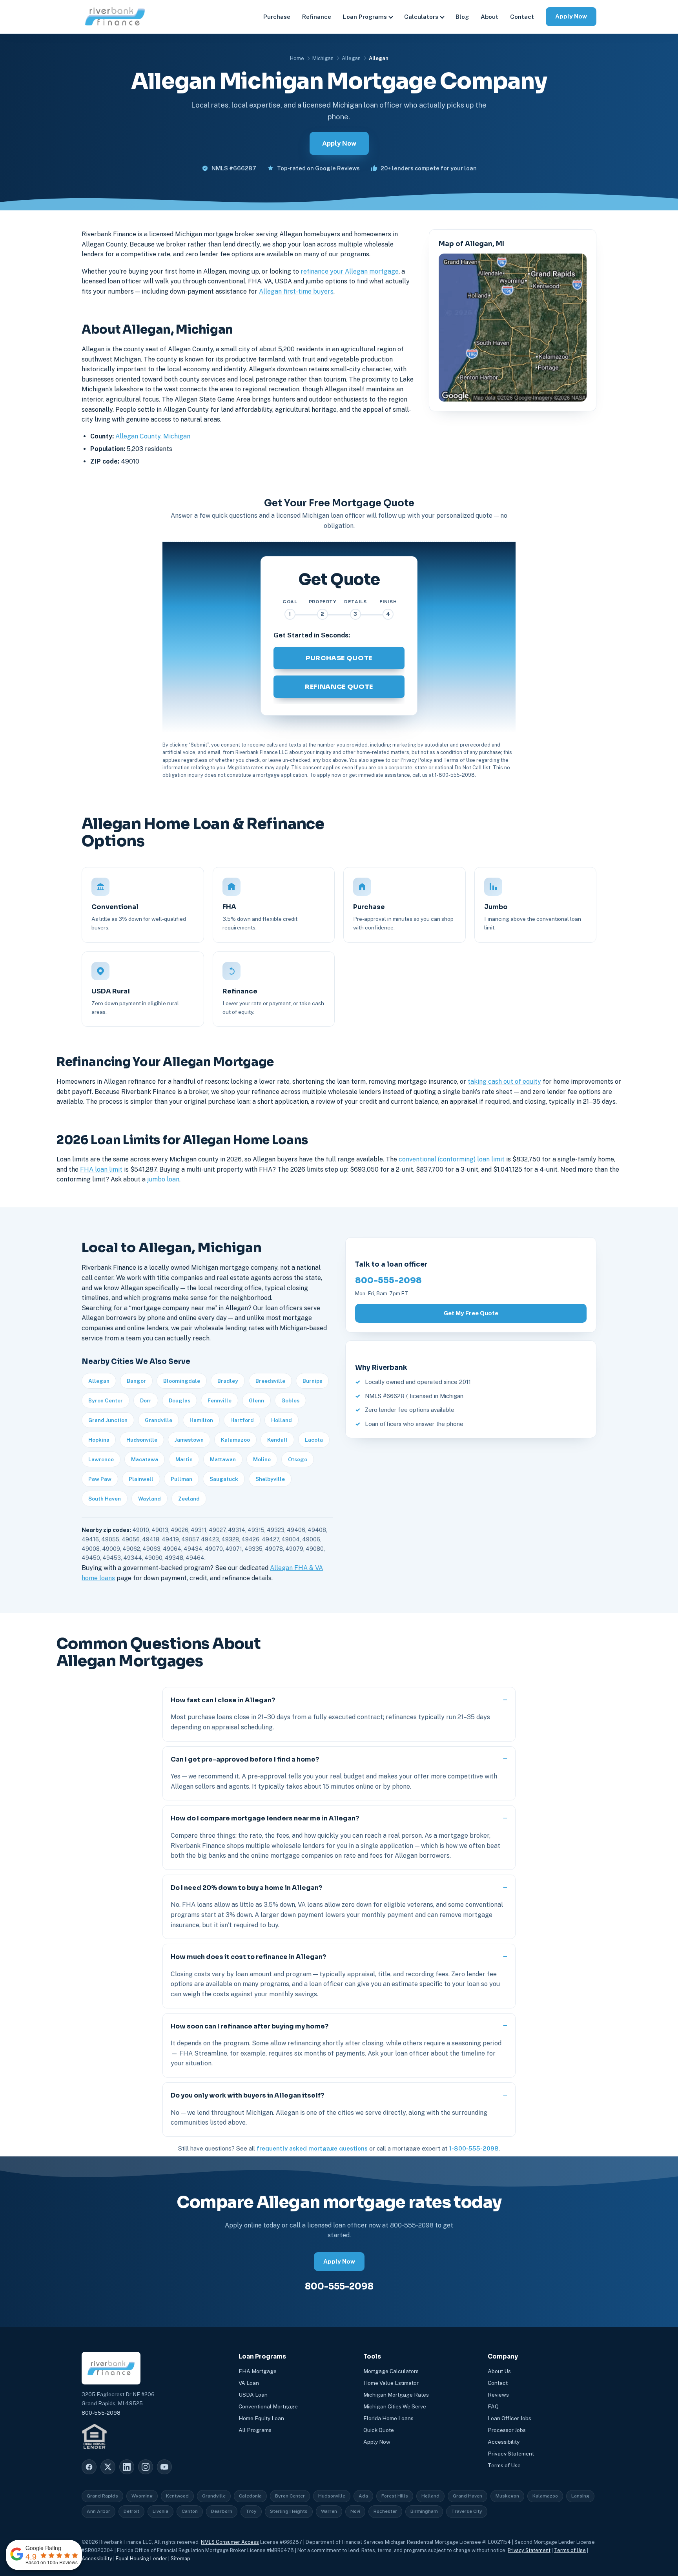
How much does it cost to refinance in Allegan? (248, 1957)
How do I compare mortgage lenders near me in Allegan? (265, 1818)
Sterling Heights (289, 2511)
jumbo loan (163, 1179)
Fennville (220, 1400)
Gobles (290, 1400)
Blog (462, 17)
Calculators (421, 17)
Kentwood (177, 2496)
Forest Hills (395, 2496)
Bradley (228, 1381)
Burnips (312, 1381)
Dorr (146, 1400)
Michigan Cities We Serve (395, 2406)
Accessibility (504, 2442)
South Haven (105, 1499)
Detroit (131, 2511)
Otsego (298, 1459)
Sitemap (180, 2559)
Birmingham (424, 2511)
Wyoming (142, 2496)
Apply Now (571, 16)
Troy (251, 2511)
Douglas (180, 1400)
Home (297, 58)
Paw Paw (100, 1479)
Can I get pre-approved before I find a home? (245, 1759)
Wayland (149, 1499)
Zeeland (189, 1499)
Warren (329, 2511)
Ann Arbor (98, 2511)
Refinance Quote (339, 687)
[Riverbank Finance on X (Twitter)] (108, 2467)
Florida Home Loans (388, 2418)
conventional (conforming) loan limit (452, 1159)
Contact (522, 17)
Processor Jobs (507, 2430)
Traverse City (467, 2511)
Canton (190, 2511)
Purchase (277, 17)
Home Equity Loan (261, 2418)
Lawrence (101, 1459)
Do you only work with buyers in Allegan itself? (247, 2095)
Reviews (498, 2395)
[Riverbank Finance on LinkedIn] (127, 2467)
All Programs (255, 2430)
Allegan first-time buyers (296, 291)
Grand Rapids (102, 2496)
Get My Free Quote (471, 1313)
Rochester (385, 2511)
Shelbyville (270, 1479)
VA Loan (249, 2383)
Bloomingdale (182, 1381)
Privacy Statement (511, 2454)
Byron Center (106, 1400)
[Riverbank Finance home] (115, 17)
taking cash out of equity (504, 1082)
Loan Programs (365, 17)
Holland (282, 1420)
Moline (262, 1459)
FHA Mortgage (258, 2371)
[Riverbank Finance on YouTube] (164, 2467)
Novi (355, 2511)
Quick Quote (379, 2430)
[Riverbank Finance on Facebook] (89, 2467)
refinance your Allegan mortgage (350, 271)
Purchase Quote (339, 658)
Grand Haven (467, 2496)
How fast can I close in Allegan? (223, 1700)
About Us (499, 2371)
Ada (363, 2496)
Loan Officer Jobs (509, 2418)
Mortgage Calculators (391, 2371)
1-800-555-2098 (474, 2148)
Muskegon (507, 2496)
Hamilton (201, 1420)
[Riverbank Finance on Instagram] (146, 2467)
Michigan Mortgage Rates (396, 2395)
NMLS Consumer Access (230, 2542)
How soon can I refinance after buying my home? (250, 2026)
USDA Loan (253, 2395)
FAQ (493, 2406)
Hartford (242, 1420)
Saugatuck (224, 1479)
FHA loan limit (101, 1169)
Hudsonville (142, 1440)
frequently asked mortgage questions (312, 2148)
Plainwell (141, 1479)
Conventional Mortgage (268, 2406)
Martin (184, 1459)
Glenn (256, 1400)
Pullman (181, 1479)
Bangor (136, 1381)
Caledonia (250, 2496)
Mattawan (223, 1459)
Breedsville (270, 1381)
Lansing (580, 2496)
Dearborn (222, 2511)
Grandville (159, 1420)
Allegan (351, 58)
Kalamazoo (235, 1440)
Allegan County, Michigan (153, 436)
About (489, 17)
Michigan (323, 58)
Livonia (160, 2511)
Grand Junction (108, 1420)
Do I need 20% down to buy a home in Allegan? (246, 1888)
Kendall (277, 1440)
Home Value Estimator (391, 2383)
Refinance (317, 17)
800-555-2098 (388, 1280)
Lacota (314, 1440)
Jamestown (189, 1440)
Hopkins (99, 1440)
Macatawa (145, 1459)
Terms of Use (504, 2465)
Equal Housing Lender (141, 2559)
